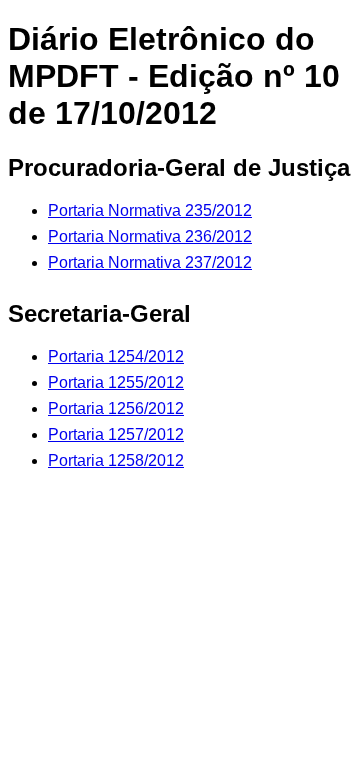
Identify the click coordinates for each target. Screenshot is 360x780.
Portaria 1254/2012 (116, 356)
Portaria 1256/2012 (116, 408)
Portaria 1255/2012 (116, 382)
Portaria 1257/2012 (116, 434)
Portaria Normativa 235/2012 (150, 210)
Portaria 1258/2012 (116, 460)
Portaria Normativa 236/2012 (150, 236)
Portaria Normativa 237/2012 (150, 262)
